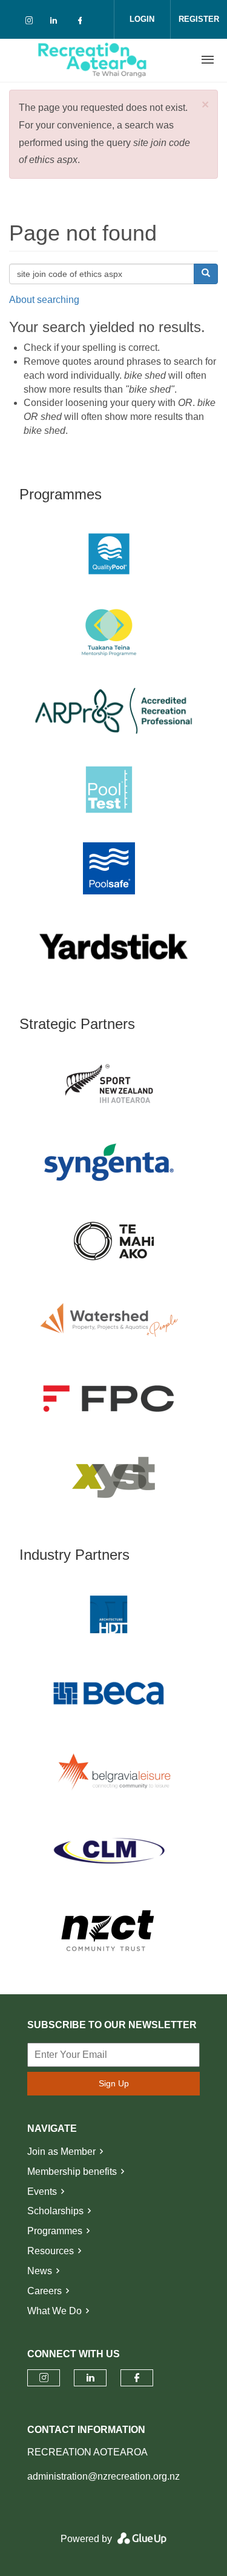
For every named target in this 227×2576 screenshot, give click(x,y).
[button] (205, 105)
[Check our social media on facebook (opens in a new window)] (82, 23)
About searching (44, 300)
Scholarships (55, 2211)
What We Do (54, 2311)
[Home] (93, 60)
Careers (44, 2291)
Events (42, 2192)
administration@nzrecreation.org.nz (104, 2476)
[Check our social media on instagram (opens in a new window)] (31, 23)
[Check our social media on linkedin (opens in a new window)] (57, 23)
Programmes (55, 2231)
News (40, 2271)
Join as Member (61, 2152)
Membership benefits (72, 2172)
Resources (51, 2251)
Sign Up (114, 2083)
